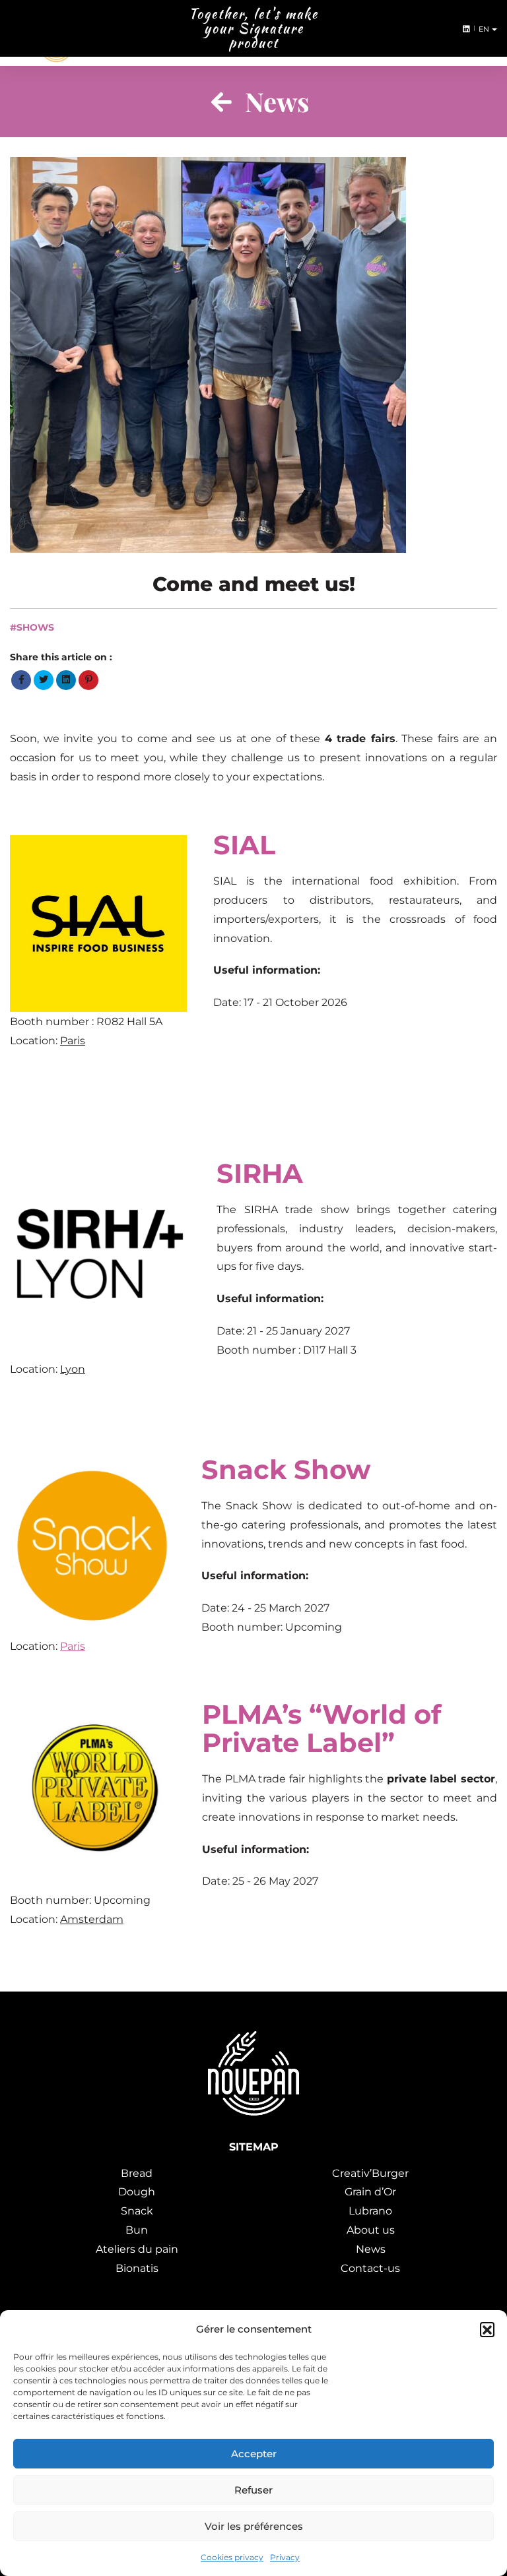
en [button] (486, 29)
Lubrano (370, 2211)
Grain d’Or (370, 2192)
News (371, 2249)
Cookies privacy (232, 2557)
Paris (73, 1041)
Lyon (73, 1369)
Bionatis (137, 2268)
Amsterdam (92, 1919)
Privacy (285, 2557)
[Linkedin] (464, 29)
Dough (137, 2192)
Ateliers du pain (137, 2249)
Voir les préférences (254, 2526)
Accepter (254, 2454)
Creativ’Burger (370, 2173)
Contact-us (370, 2268)
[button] (487, 2329)
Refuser (253, 2490)
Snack (137, 2211)
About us (371, 2230)
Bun (137, 2230)
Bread (137, 2173)
